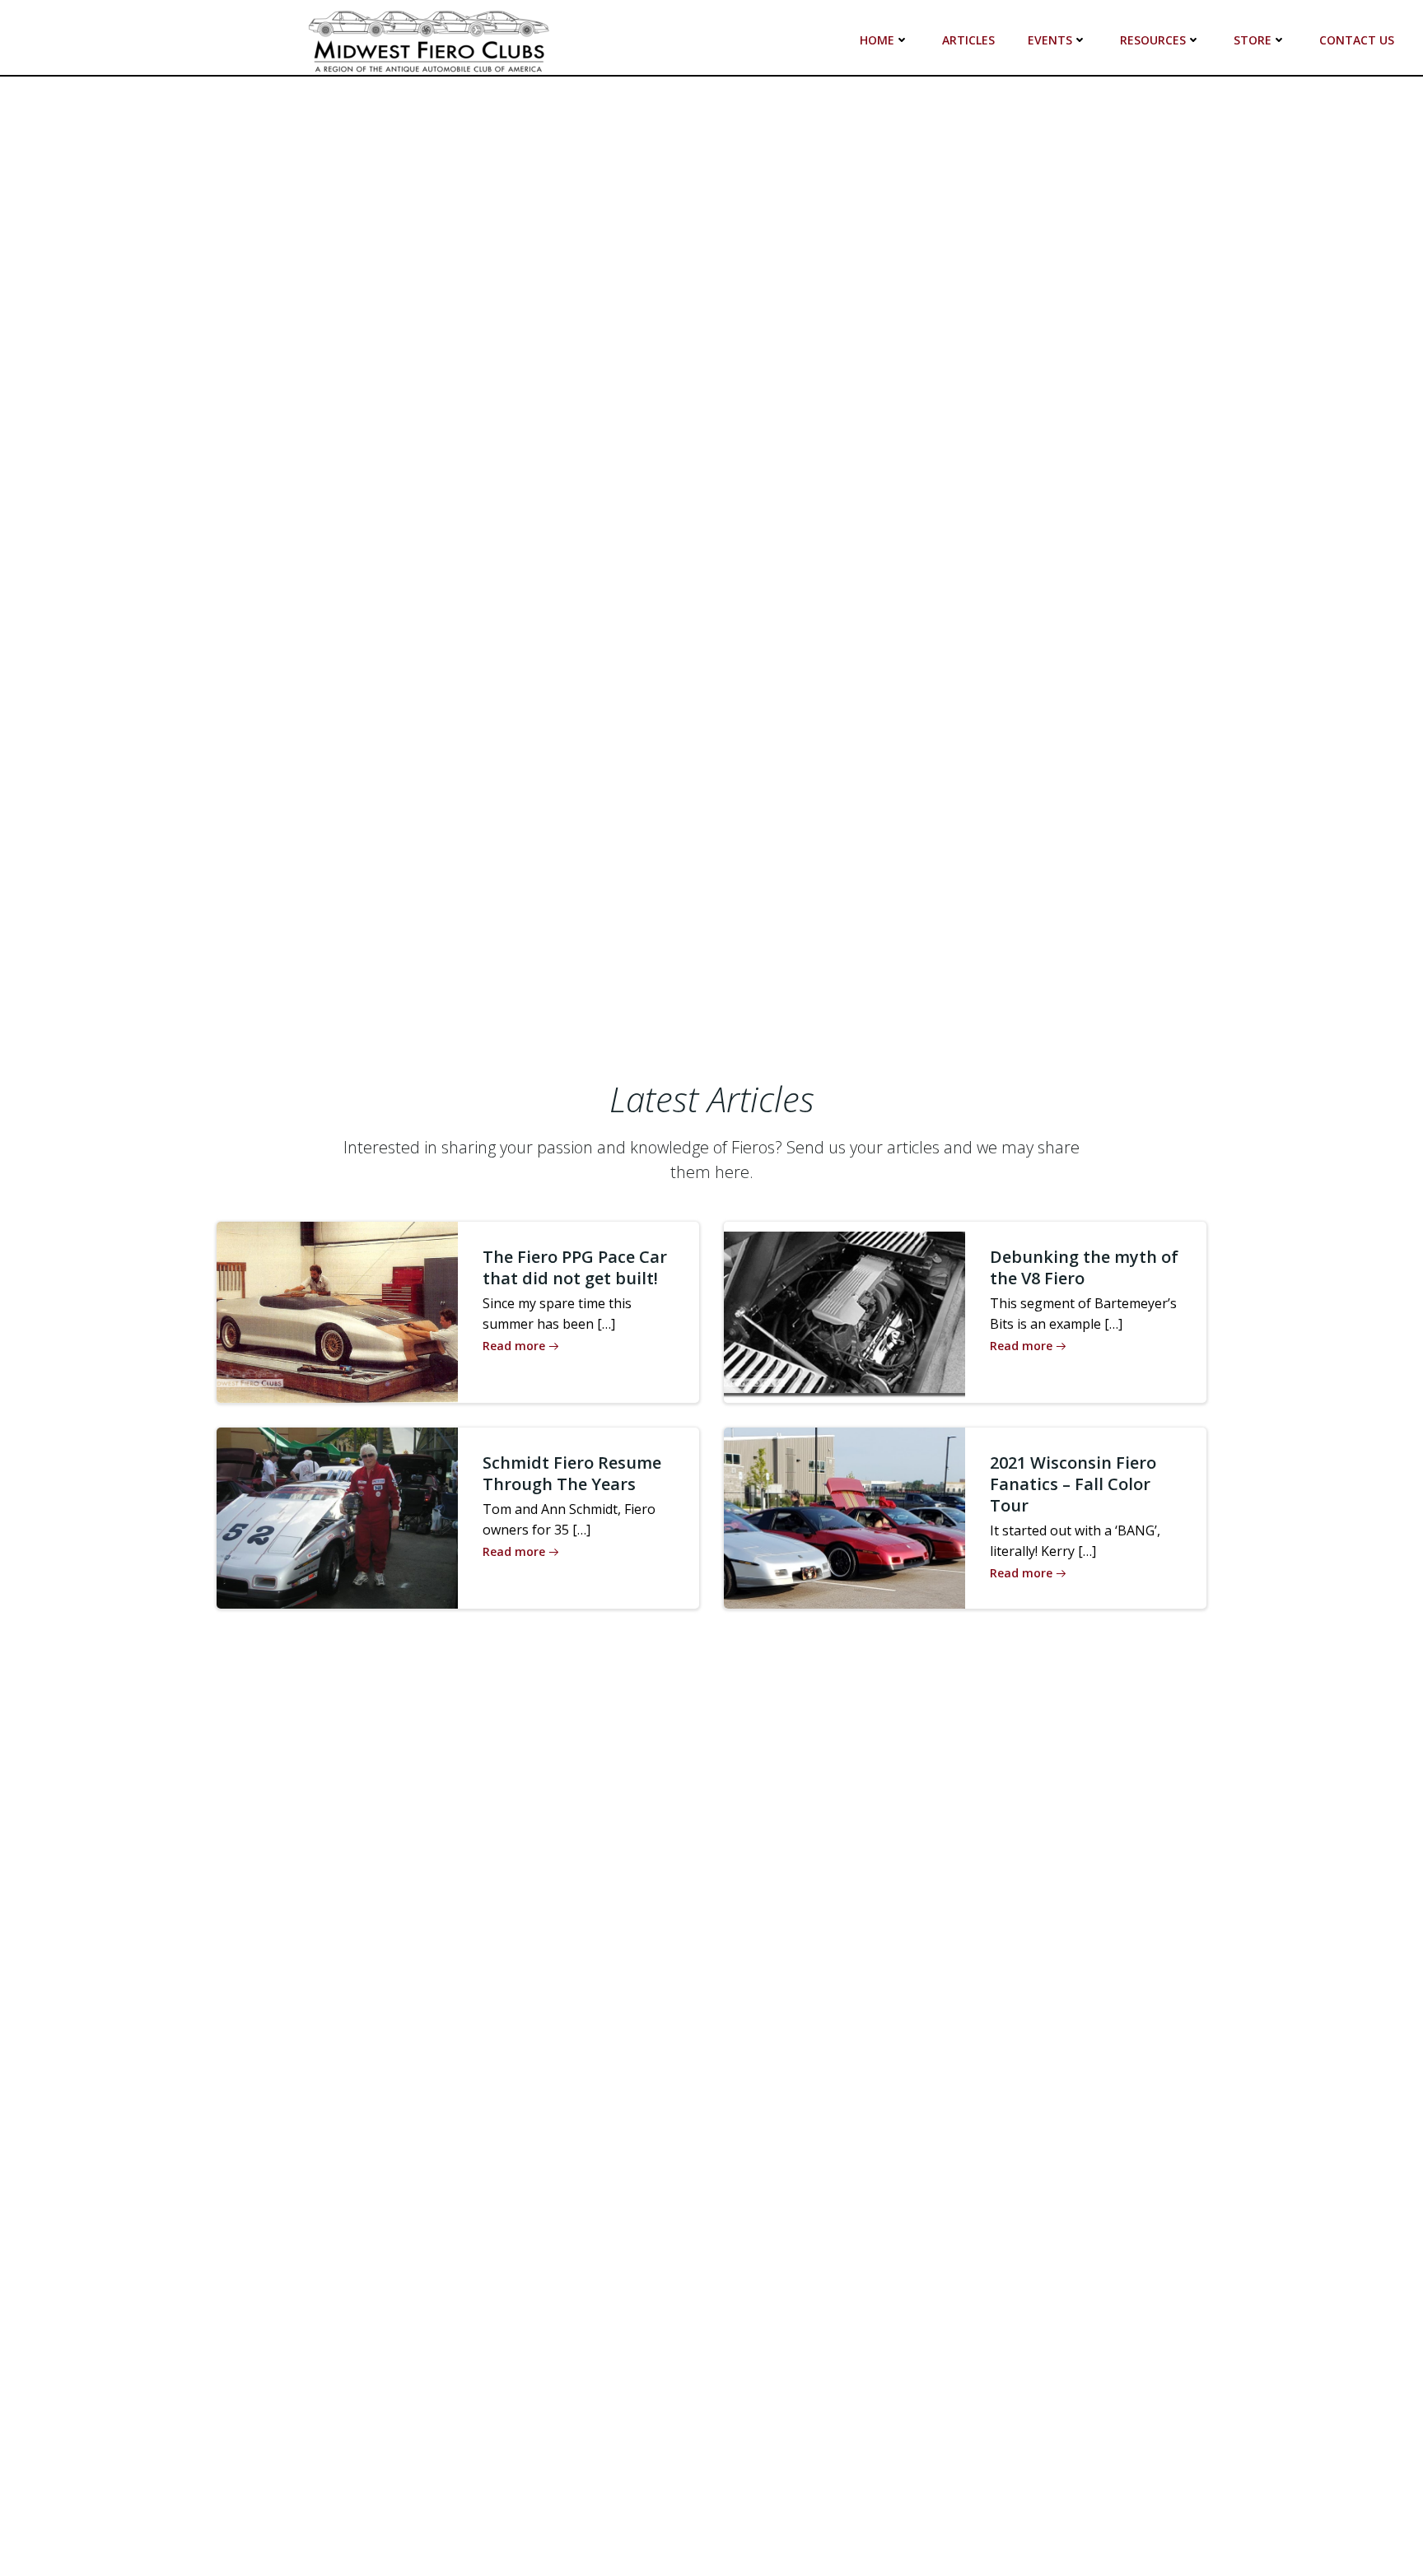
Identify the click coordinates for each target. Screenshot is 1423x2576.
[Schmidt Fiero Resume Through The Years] (337, 1516)
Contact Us (1357, 40)
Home (877, 40)
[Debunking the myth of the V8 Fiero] (844, 1311)
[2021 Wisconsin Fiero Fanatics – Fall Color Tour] (844, 1516)
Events (1050, 40)
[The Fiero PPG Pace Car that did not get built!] (337, 1311)
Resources (1153, 40)
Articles (968, 40)
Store (1253, 40)
